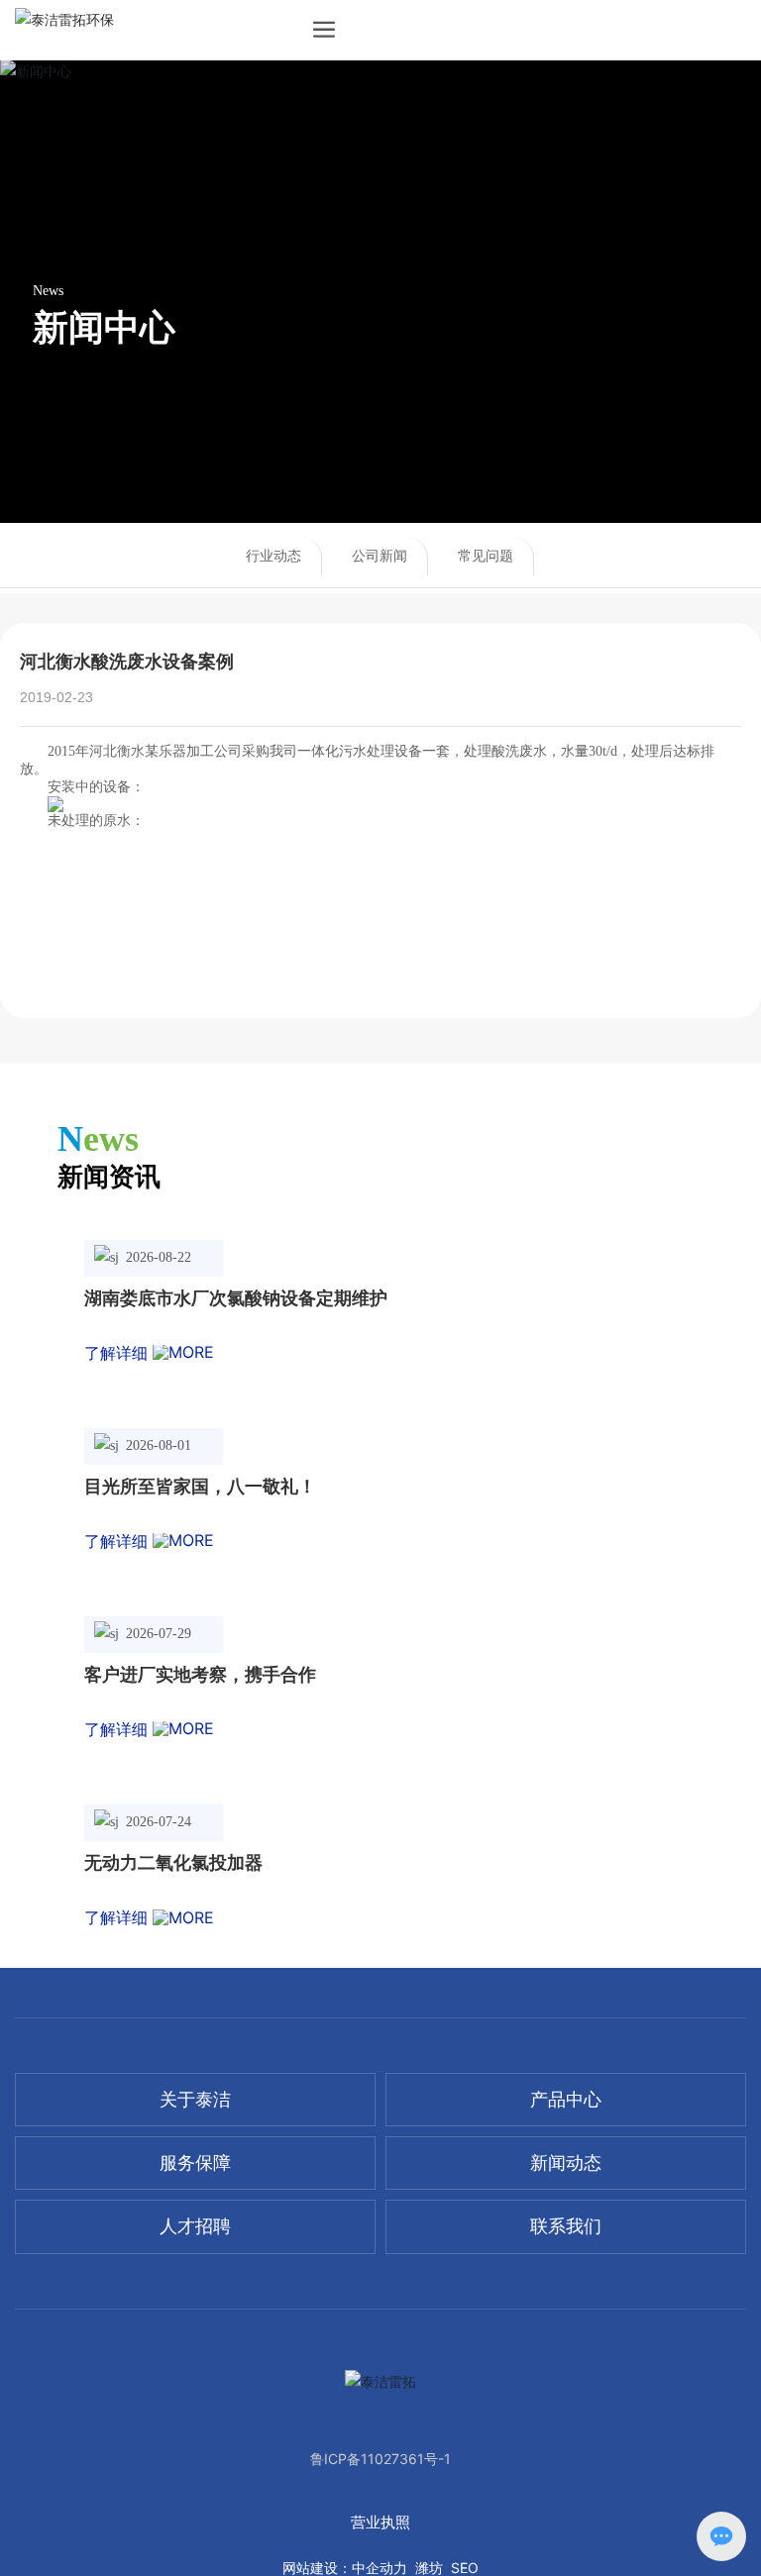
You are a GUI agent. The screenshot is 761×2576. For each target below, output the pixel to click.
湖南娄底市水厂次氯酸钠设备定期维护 (236, 1298)
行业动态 (273, 556)
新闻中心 (104, 327)
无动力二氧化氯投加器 (173, 1863)
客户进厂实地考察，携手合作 (200, 1675)
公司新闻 (380, 556)
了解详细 (118, 1353)
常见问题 (486, 556)
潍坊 (429, 2568)
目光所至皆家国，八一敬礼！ (200, 1487)
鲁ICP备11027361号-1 (380, 2459)
